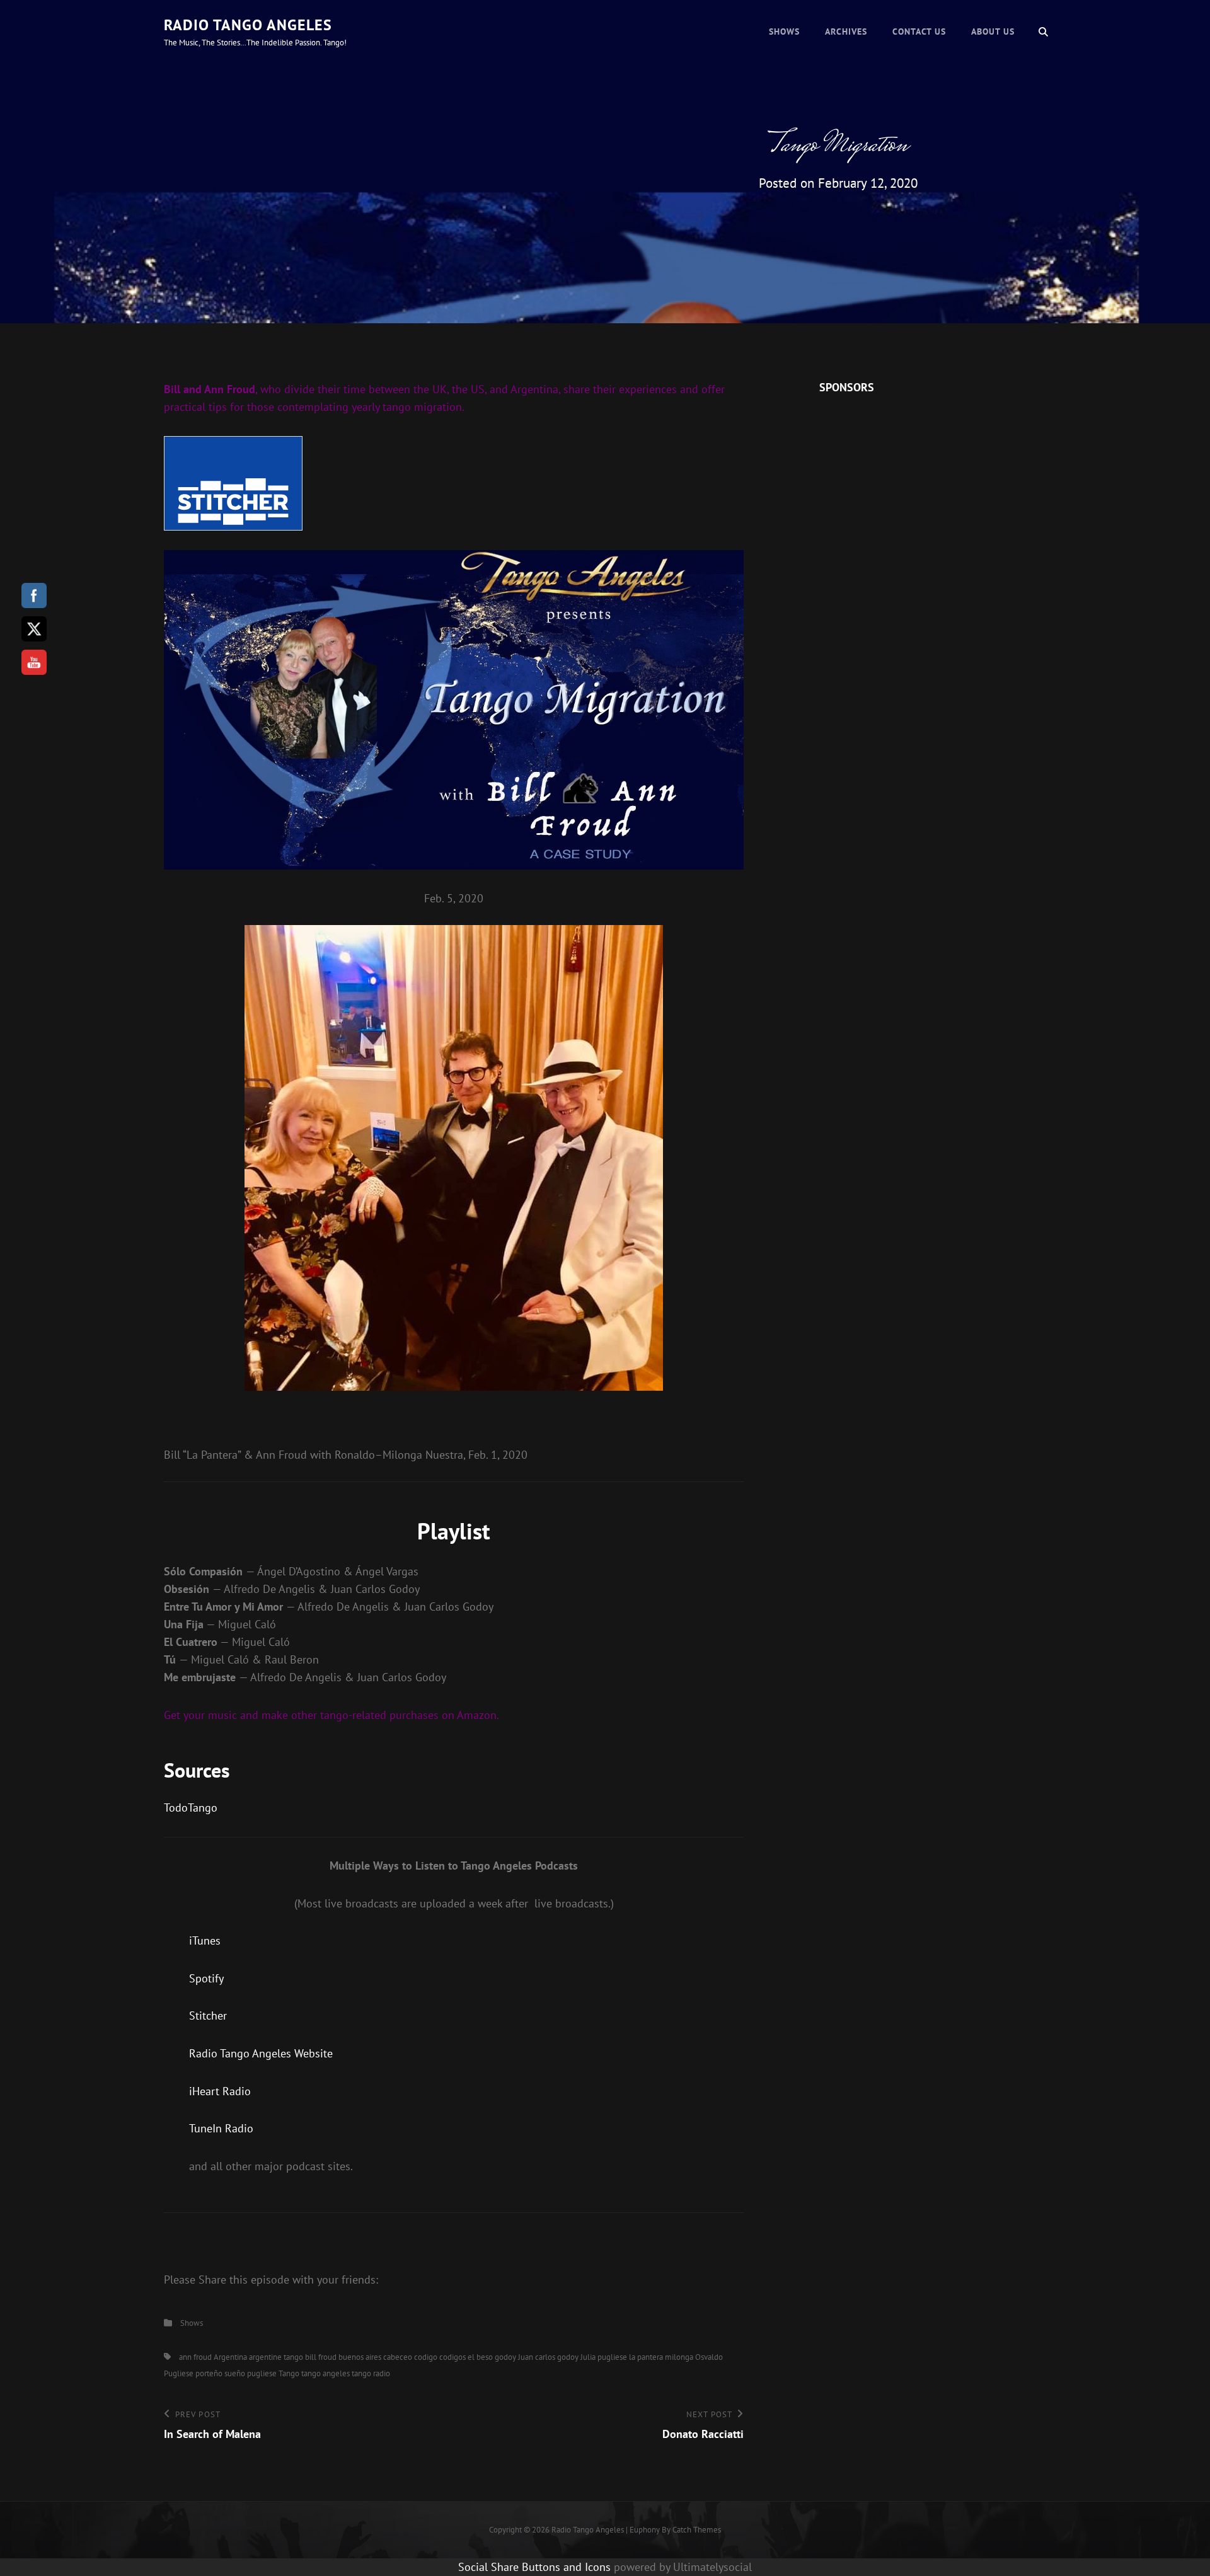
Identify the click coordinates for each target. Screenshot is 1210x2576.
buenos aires (360, 2357)
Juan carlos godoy (548, 2357)
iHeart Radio (220, 2091)
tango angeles (326, 2373)
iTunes (205, 1941)
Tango (289, 2373)
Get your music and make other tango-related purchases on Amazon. (331, 1715)
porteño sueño (220, 2373)
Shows (784, 32)
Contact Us (919, 32)
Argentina (230, 2357)
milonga (679, 2357)
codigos (452, 2357)
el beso (480, 2357)
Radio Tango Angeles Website (261, 2053)
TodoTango (191, 1808)
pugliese (262, 2373)
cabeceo (398, 2357)
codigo (426, 2357)
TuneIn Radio (221, 2128)
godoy (505, 2357)
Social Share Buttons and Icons (534, 2567)
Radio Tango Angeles (248, 25)
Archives (846, 32)
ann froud (195, 2357)
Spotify (206, 1978)
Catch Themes (697, 2530)
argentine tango (276, 2357)
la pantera (646, 2357)
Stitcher (208, 2015)
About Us (993, 32)
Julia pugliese (604, 2357)
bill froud (321, 2357)
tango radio (371, 2373)
